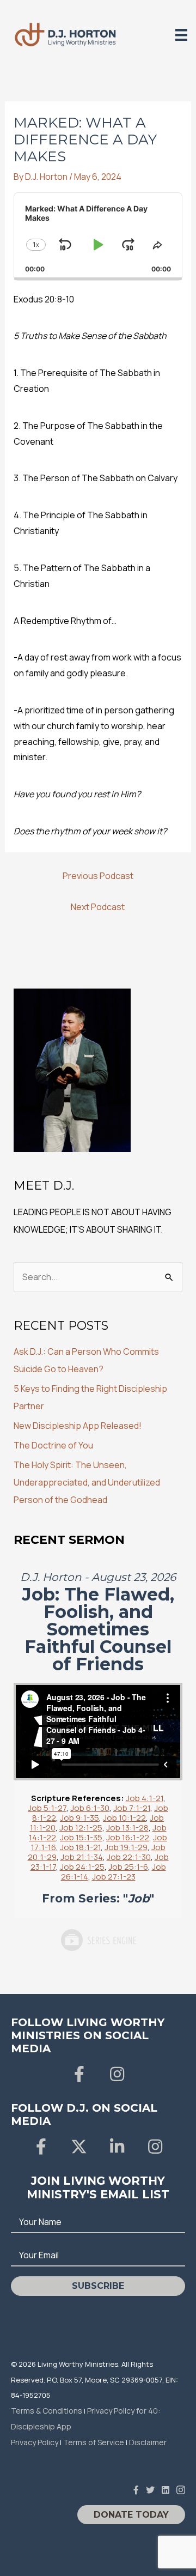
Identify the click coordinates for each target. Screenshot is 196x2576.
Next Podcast (98, 907)
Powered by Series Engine (98, 1940)
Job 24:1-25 (82, 1867)
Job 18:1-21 (80, 1847)
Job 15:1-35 (81, 1837)
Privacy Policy (35, 2442)
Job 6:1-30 (90, 1808)
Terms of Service (94, 2442)
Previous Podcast (98, 876)
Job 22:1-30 (129, 1857)
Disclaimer (148, 2442)
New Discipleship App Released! (78, 1426)
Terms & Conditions (47, 2411)
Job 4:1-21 (145, 1798)
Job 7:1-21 (132, 1808)
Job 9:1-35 (79, 1818)
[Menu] (181, 35)
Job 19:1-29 (126, 1847)
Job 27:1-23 (114, 1877)
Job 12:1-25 (81, 1828)
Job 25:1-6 (128, 1867)
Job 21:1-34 (82, 1857)
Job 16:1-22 (128, 1837)
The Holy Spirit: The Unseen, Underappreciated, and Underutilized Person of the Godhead (87, 1482)
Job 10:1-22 (124, 1818)
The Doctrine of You (53, 1445)
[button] (79, 2074)
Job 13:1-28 (127, 1828)
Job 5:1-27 (47, 1808)
